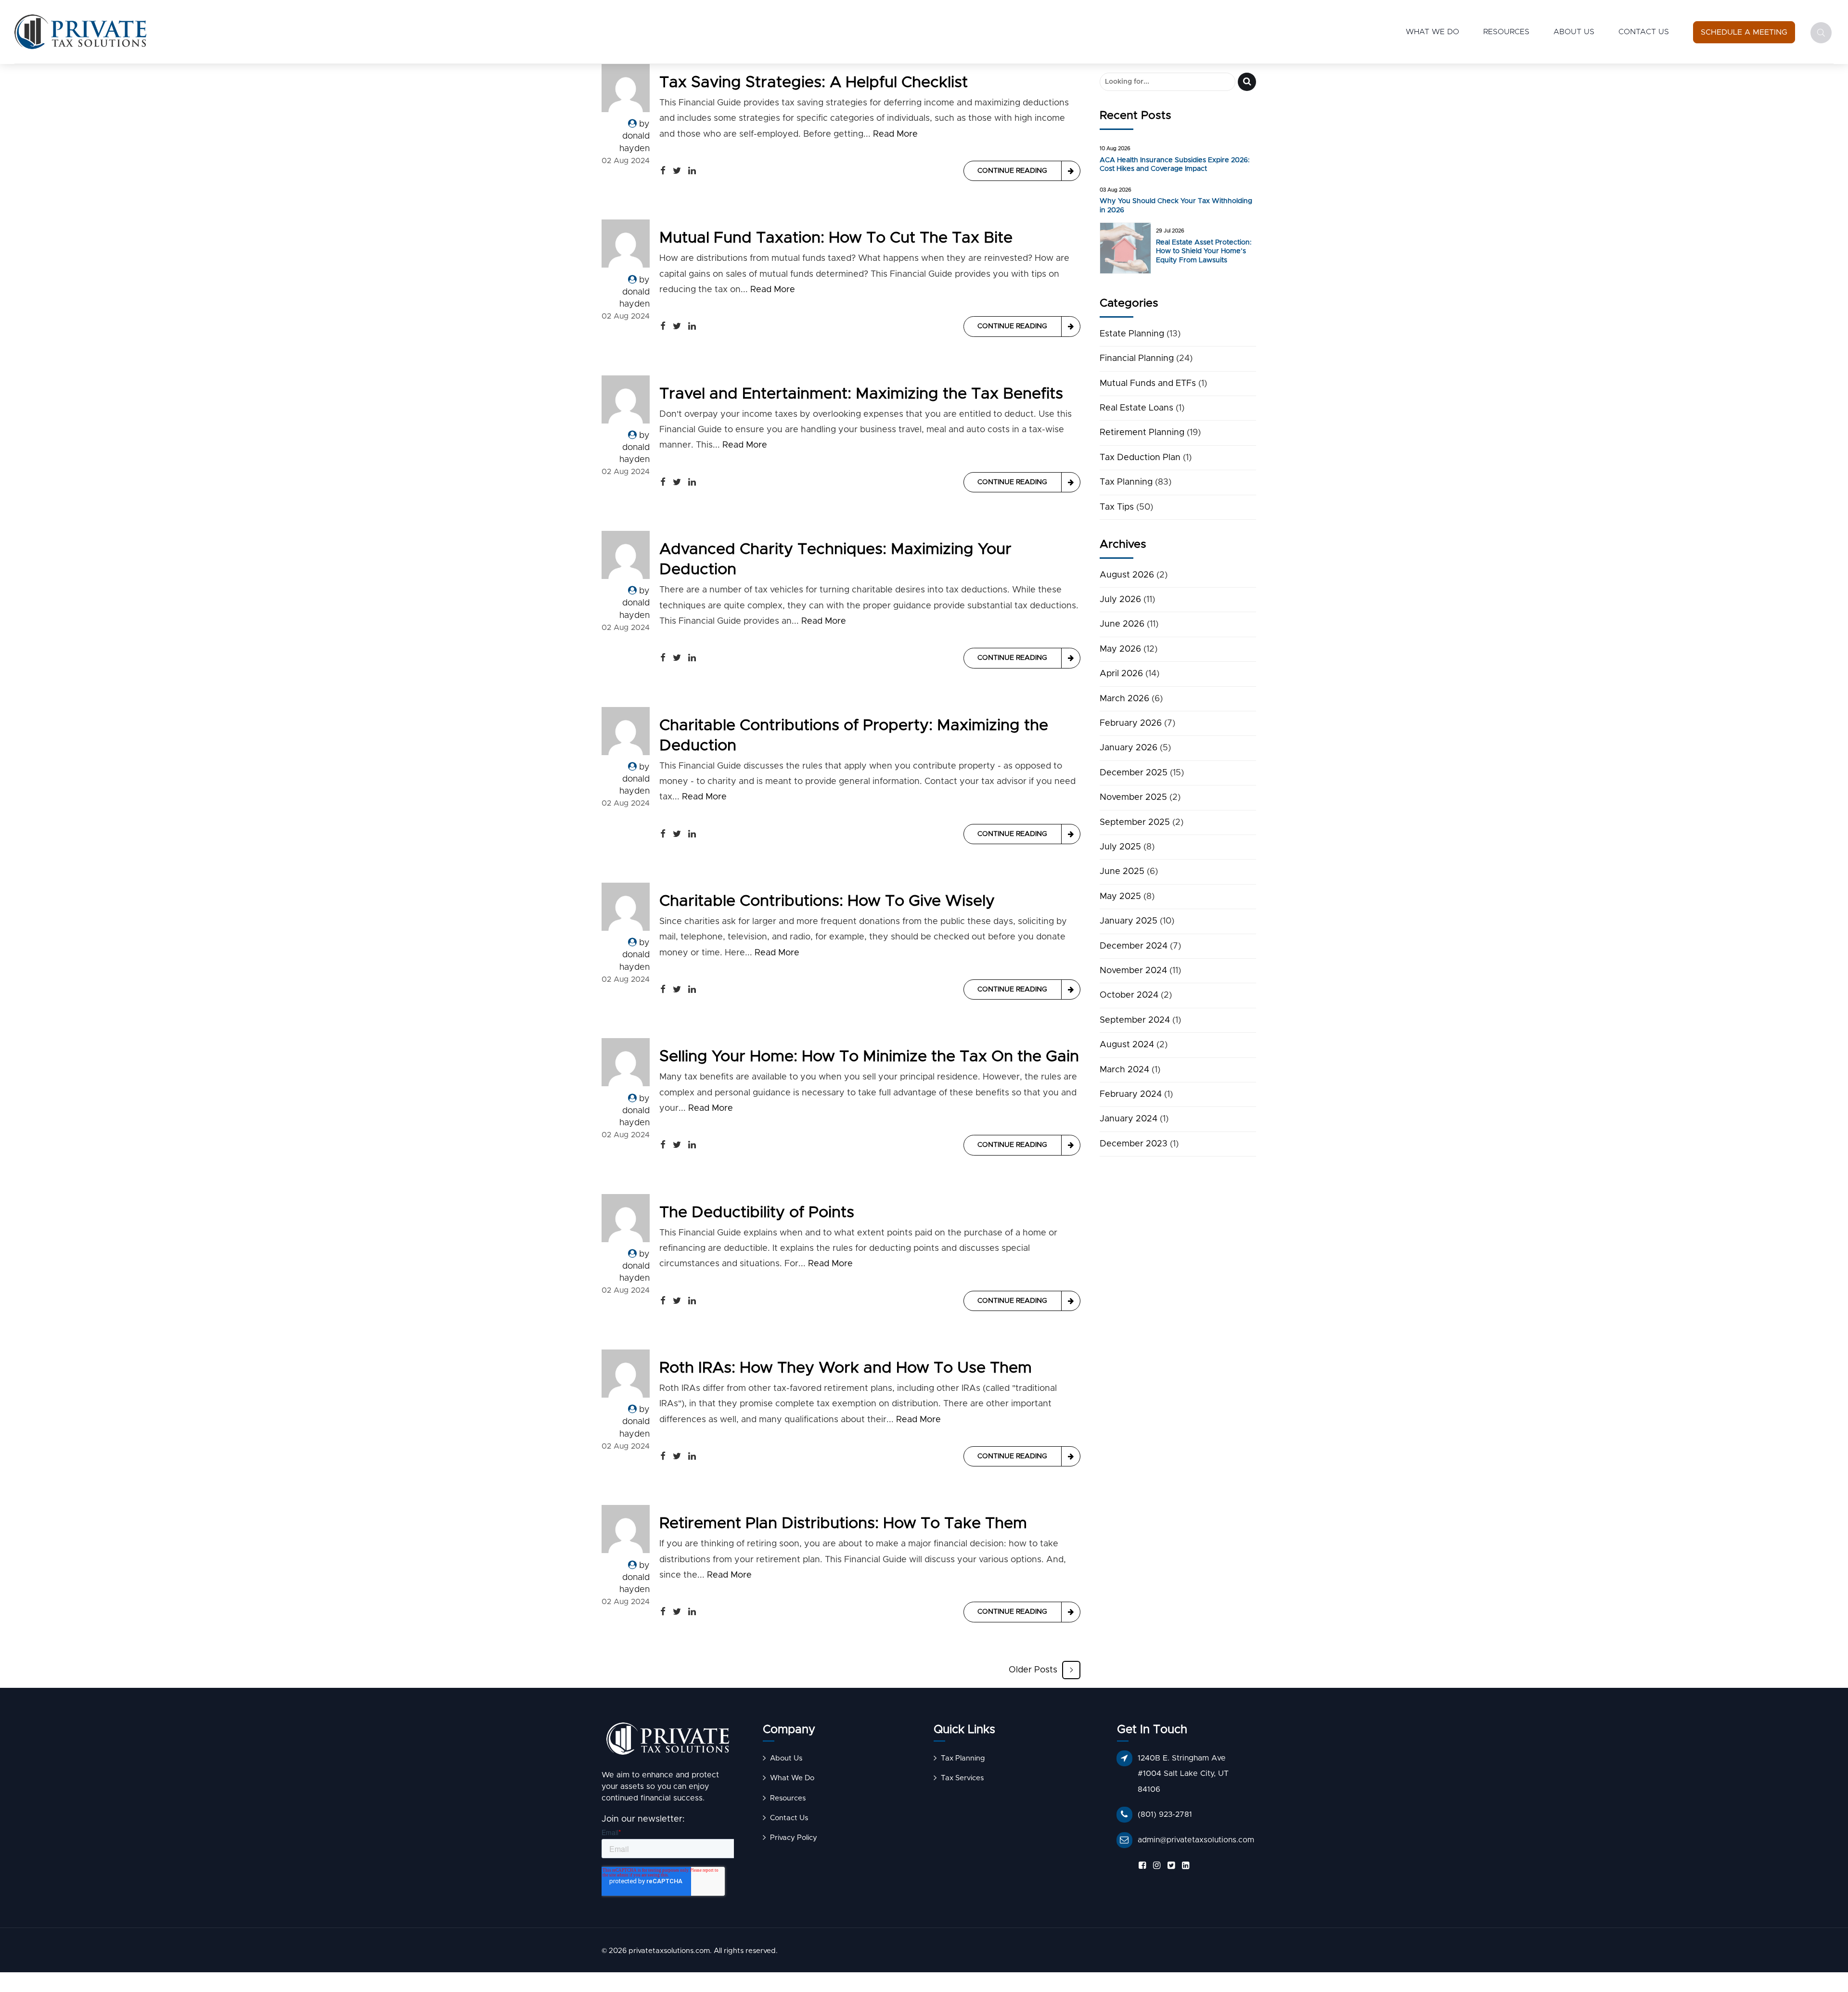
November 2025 (1133, 797)
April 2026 (1121, 674)
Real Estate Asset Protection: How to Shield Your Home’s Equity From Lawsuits (1204, 251)
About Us (1574, 32)
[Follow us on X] (1169, 1866)
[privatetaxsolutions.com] (668, 1741)
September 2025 (1135, 823)
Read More (895, 134)
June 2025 (1122, 872)
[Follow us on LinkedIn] (1184, 1866)
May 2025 (1120, 897)
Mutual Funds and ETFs (1148, 384)
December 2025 (1134, 773)
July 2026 (1120, 600)
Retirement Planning (1142, 433)
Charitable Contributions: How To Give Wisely (827, 901)
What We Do (1432, 32)
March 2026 (1124, 699)
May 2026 (1120, 649)
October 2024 (1129, 995)
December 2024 (1134, 946)
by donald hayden (635, 136)
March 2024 (1124, 1070)
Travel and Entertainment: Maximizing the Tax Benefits (861, 394)
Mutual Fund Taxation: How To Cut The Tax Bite (836, 238)
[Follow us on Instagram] (1155, 1866)
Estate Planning (1132, 334)
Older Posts (1033, 1670)
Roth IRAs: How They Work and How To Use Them (846, 1368)
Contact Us (1644, 32)
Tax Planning (1126, 482)
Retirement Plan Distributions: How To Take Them (843, 1523)
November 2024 (1133, 971)
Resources (1506, 32)
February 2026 (1131, 723)
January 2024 (1129, 1119)
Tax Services (962, 1778)
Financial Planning (1137, 359)
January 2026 (1129, 748)
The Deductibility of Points (757, 1213)
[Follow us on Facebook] (1141, 1866)
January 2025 (1129, 921)
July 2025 (1120, 847)
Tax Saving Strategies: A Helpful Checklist (814, 83)
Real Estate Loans (1136, 408)
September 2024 (1135, 1020)
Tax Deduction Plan (1140, 458)
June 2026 (1122, 624)
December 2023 (1134, 1144)
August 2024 (1127, 1045)
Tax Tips (1117, 507)
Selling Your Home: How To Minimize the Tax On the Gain (869, 1057)
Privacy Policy (794, 1838)
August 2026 (1127, 575)
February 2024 (1131, 1094)
